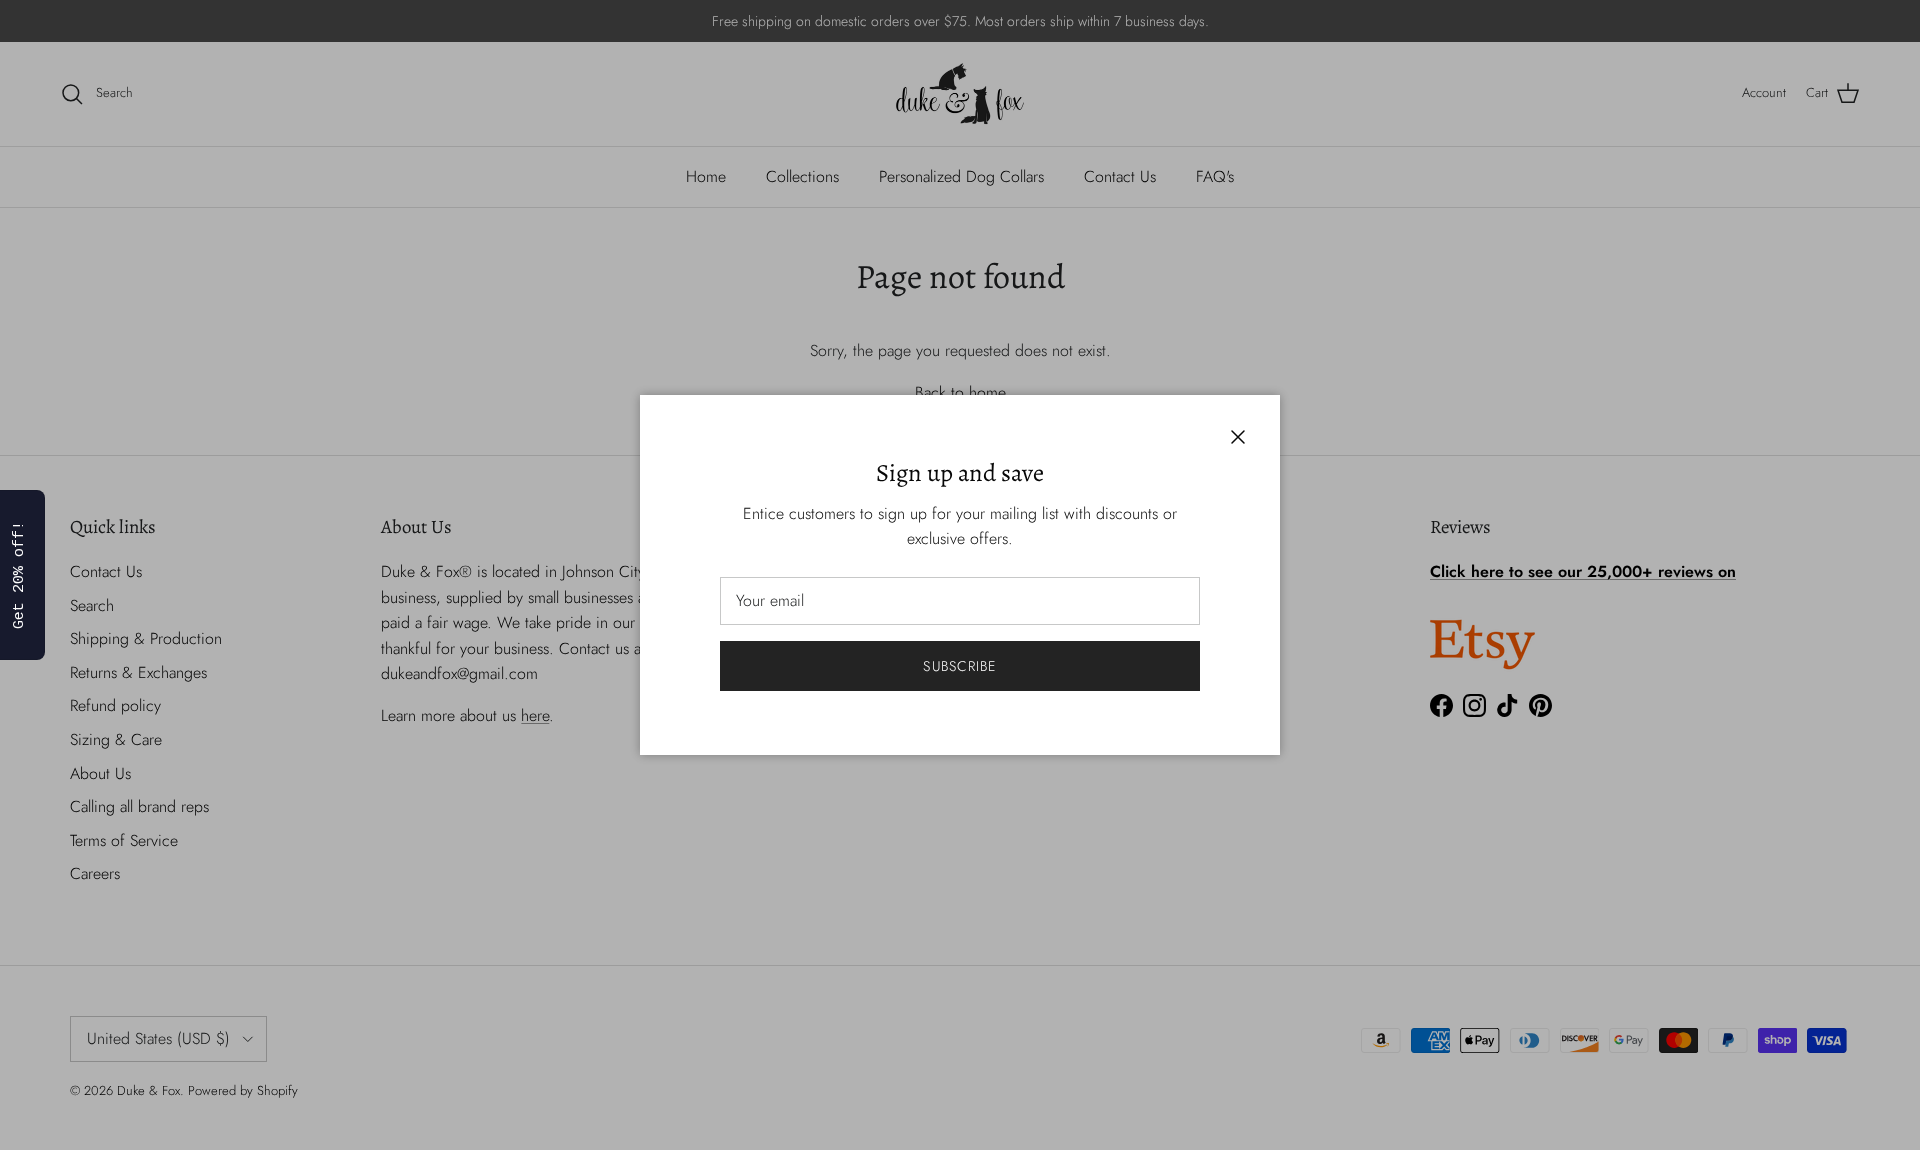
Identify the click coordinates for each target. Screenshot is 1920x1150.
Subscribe (959, 666)
